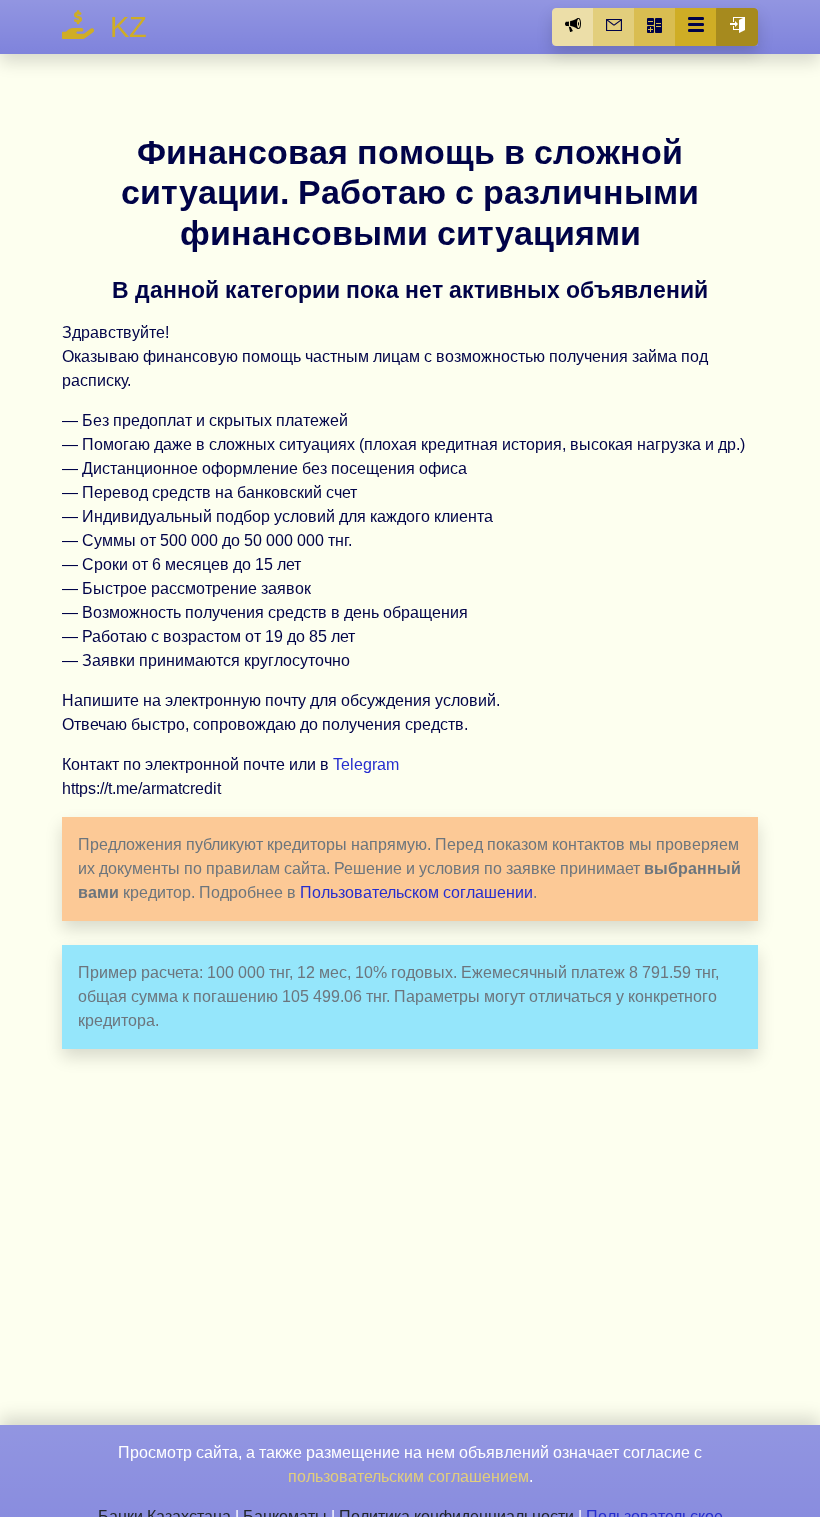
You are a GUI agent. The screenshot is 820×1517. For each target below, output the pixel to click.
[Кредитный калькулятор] (655, 27)
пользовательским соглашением (408, 1476)
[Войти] (737, 27)
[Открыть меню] (696, 27)
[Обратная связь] (614, 27)
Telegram (366, 764)
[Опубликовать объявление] (573, 27)
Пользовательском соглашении (416, 892)
